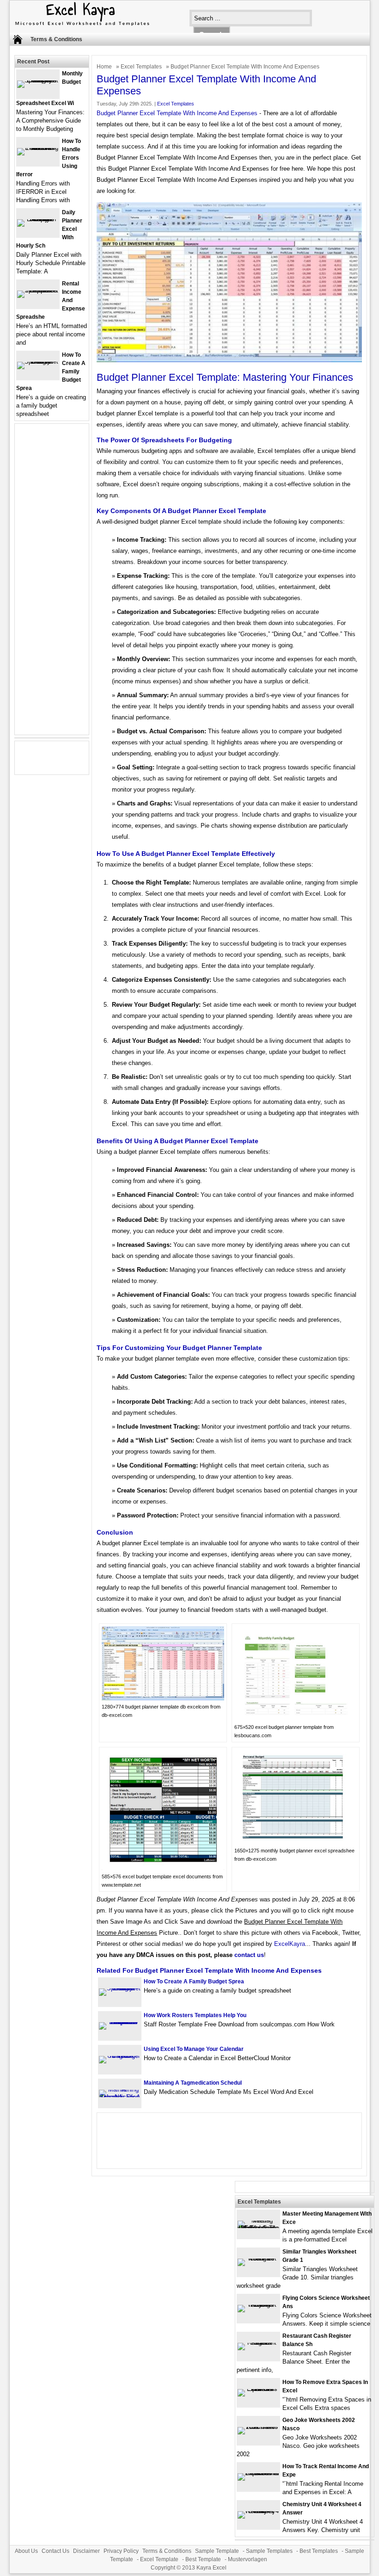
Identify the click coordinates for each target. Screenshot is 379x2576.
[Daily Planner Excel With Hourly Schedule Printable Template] (38, 219)
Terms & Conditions (56, 39)
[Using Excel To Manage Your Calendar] (120, 2056)
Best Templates (319, 2551)
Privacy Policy (121, 2551)
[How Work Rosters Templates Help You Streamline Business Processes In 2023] (120, 2022)
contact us (249, 1955)
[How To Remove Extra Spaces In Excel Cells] (258, 2389)
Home (104, 67)
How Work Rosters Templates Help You (195, 2015)
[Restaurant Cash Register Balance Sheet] (258, 2343)
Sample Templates (269, 2551)
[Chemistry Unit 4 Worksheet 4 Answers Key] (258, 2511)
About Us (26, 2551)
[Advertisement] (52, 585)
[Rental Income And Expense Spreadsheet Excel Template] (38, 290)
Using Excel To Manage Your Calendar (194, 2049)
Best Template (203, 2559)
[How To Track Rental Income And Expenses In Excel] (258, 2473)
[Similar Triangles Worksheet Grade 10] (258, 2258)
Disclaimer (86, 2551)
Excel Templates (141, 67)
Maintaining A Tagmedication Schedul (193, 2083)
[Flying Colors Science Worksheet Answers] (258, 2305)
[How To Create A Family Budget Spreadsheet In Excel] (120, 1988)
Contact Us (55, 2551)
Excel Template (159, 2559)
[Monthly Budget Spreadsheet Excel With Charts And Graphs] (38, 80)
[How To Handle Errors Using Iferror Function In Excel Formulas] (38, 148)
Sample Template (217, 2551)
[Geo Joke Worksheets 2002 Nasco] (258, 2427)
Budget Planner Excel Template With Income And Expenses (177, 113)
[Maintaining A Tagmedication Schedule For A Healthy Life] (120, 2097)
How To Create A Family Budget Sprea (194, 1982)
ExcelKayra (290, 1944)
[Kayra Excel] (81, 27)
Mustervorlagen (248, 2559)
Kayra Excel (211, 2568)
